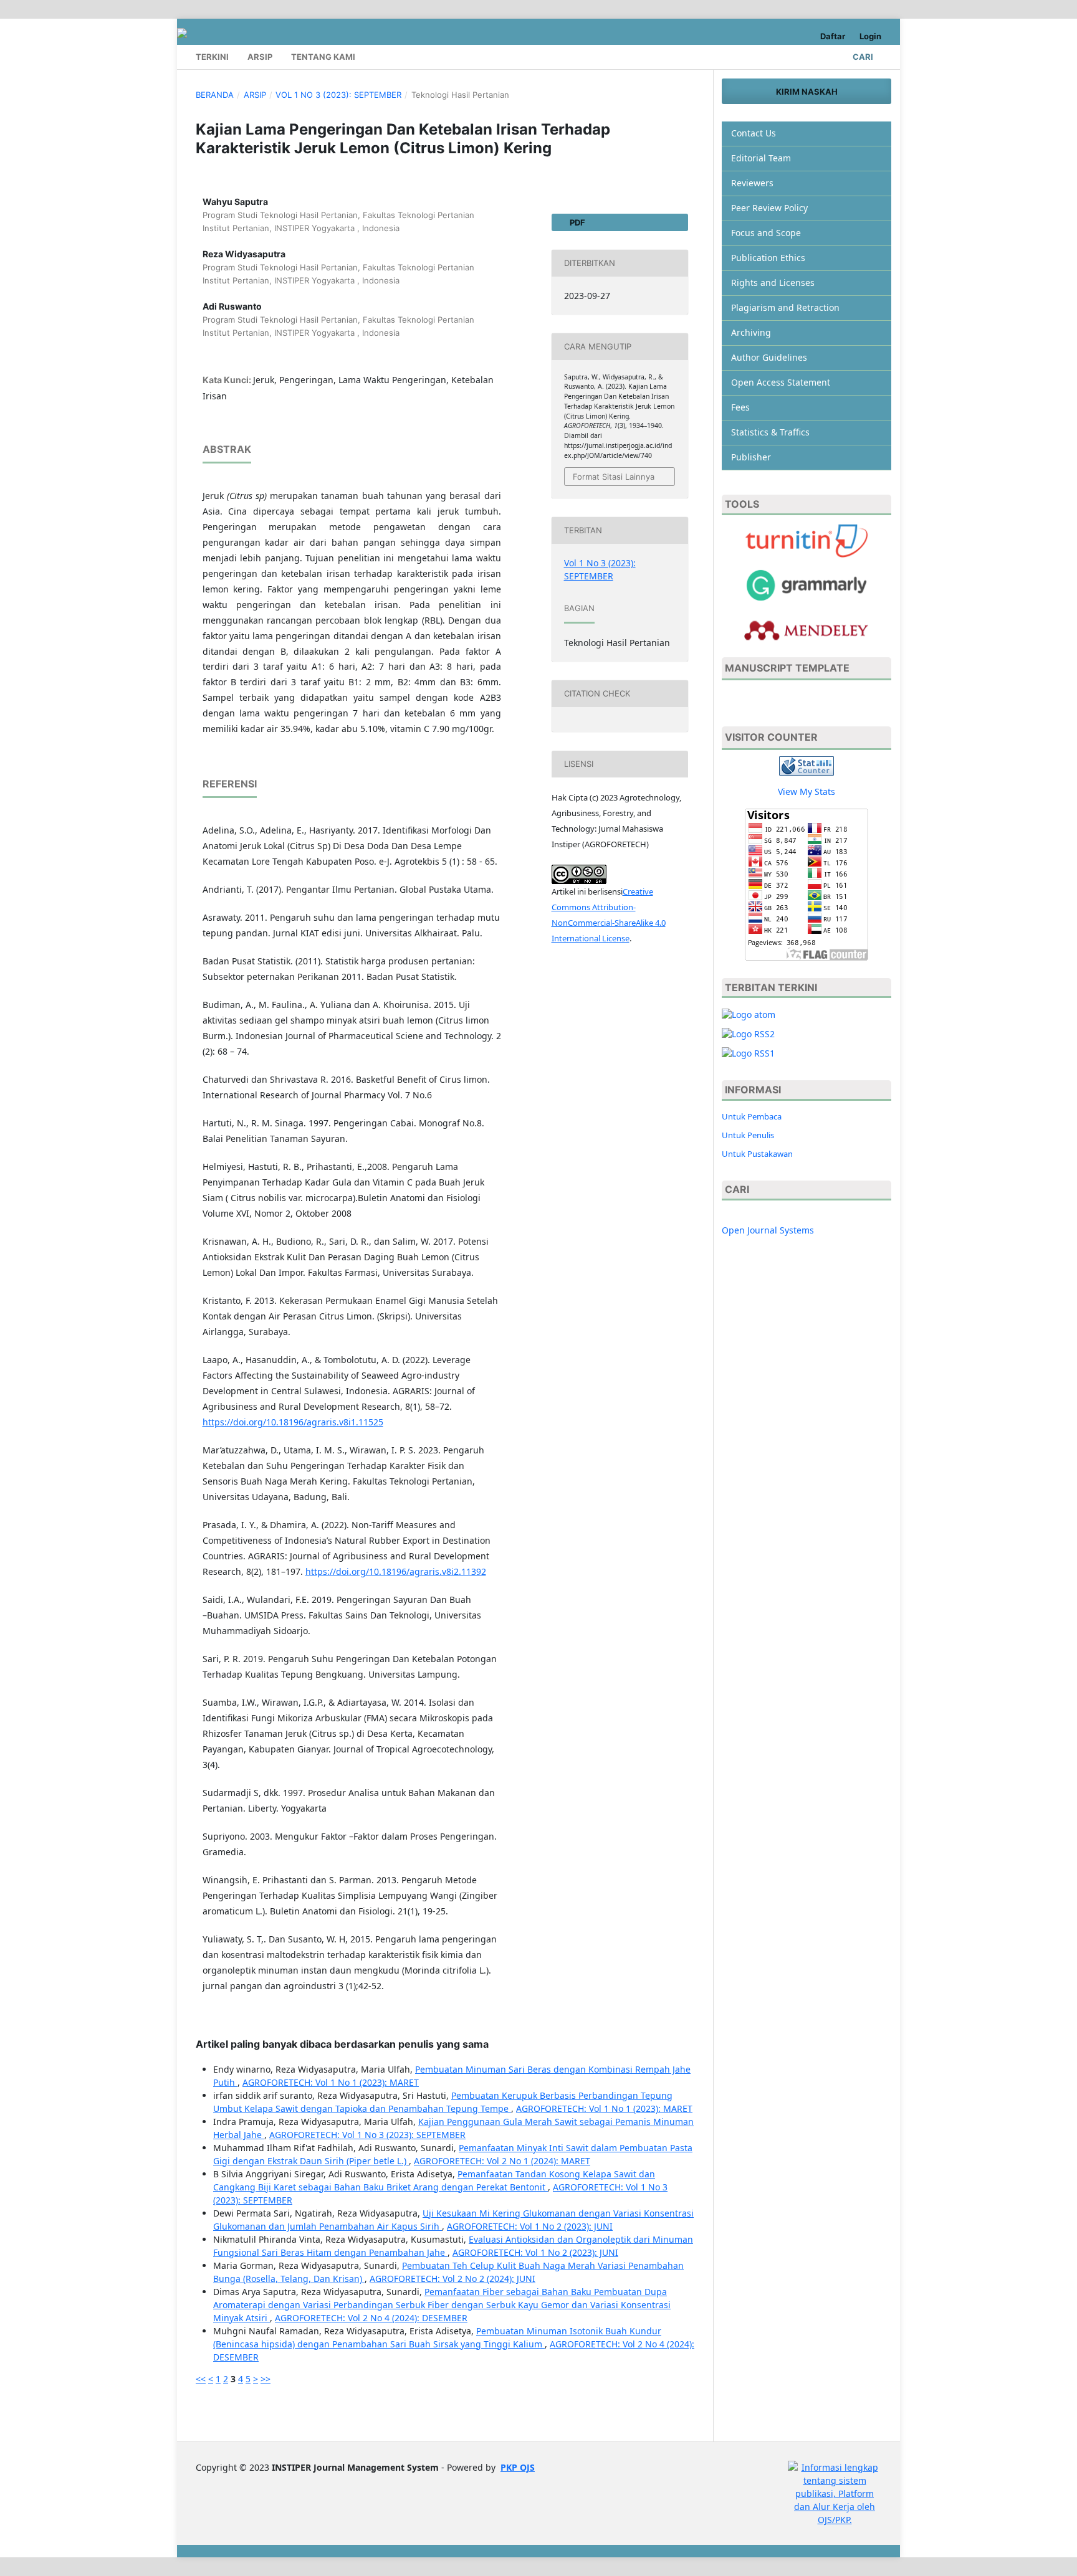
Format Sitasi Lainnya (614, 477)
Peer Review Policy (769, 208)
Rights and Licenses (773, 283)
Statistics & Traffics (770, 432)
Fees (740, 407)
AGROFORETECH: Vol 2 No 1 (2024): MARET (502, 2161)
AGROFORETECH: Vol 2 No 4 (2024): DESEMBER (371, 2318)
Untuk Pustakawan (757, 1154)
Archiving (751, 332)
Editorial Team (761, 158)
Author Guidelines (769, 357)
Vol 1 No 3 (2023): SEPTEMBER (338, 95)
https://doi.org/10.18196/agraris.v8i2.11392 (396, 1571)
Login (870, 36)
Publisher (751, 457)
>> (266, 2379)
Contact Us (754, 133)
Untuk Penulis (748, 1135)
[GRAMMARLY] (807, 629)
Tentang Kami (323, 57)
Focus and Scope (766, 233)
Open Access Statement (781, 382)
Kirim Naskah (807, 92)
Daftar (833, 36)
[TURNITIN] (807, 540)
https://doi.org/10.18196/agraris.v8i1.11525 (293, 1422)
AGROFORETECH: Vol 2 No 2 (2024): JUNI (452, 2279)
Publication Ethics (768, 258)
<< (201, 2379)
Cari (862, 57)
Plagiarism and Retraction (785, 307)
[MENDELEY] (807, 584)
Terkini (212, 57)
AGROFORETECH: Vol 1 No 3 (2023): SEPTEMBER (367, 2135)
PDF (577, 222)
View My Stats (807, 791)
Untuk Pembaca (752, 1116)
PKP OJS (518, 2467)
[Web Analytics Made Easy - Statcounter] (807, 765)
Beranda (215, 95)
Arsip (260, 57)
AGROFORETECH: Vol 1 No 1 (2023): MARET (331, 2082)
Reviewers (752, 183)
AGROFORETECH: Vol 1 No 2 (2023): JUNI (530, 2226)
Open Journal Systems (768, 1230)
